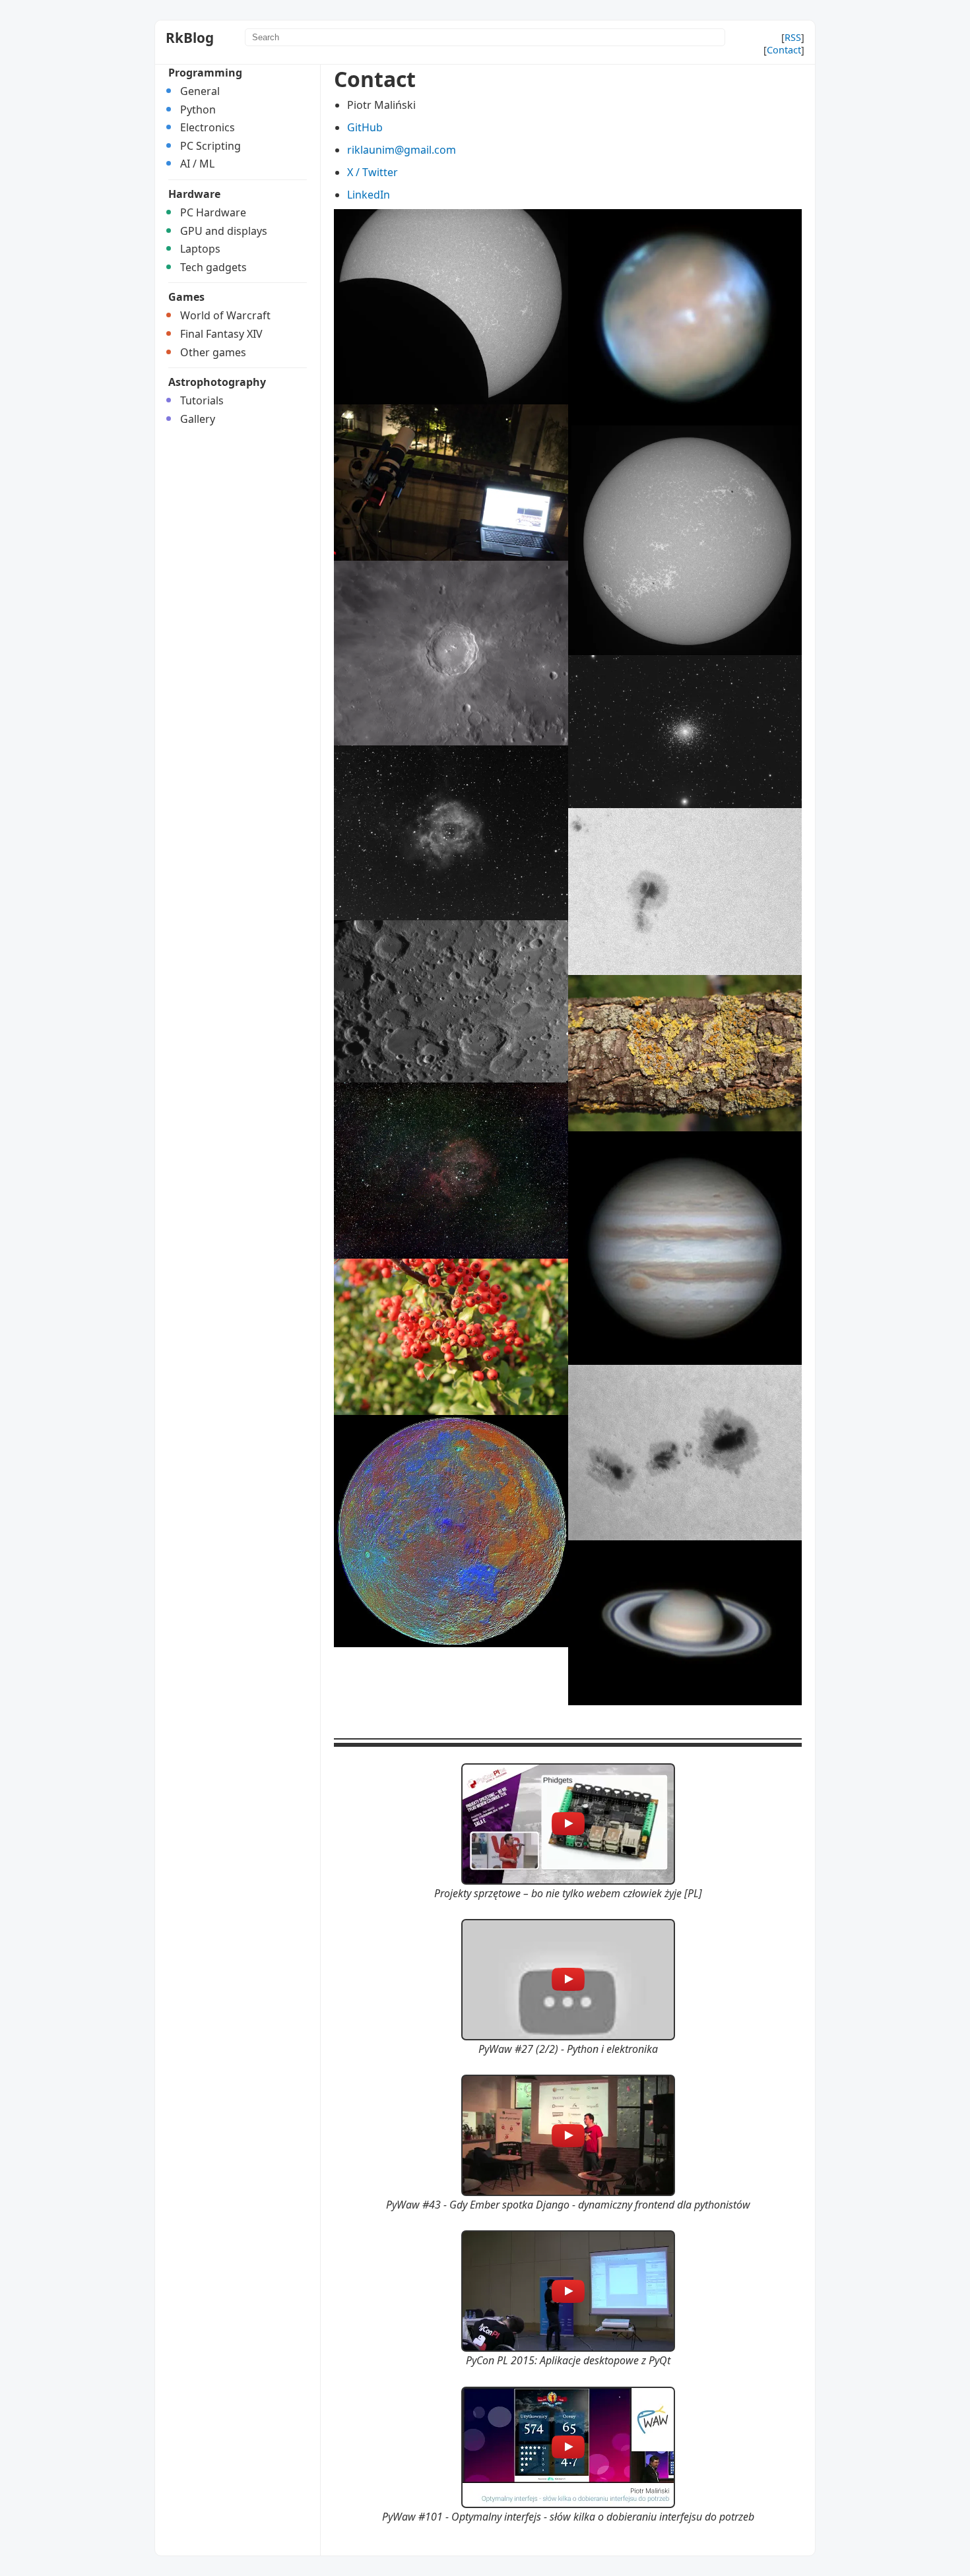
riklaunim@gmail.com (402, 150)
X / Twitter (372, 172)
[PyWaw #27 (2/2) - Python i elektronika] (568, 1980)
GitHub (365, 127)
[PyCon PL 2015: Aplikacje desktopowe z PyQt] (568, 2291)
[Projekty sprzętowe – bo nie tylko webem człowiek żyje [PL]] (568, 1824)
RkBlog (190, 38)
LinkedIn (369, 195)
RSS (793, 37)
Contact (784, 50)
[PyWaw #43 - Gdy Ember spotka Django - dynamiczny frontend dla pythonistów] (568, 2135)
